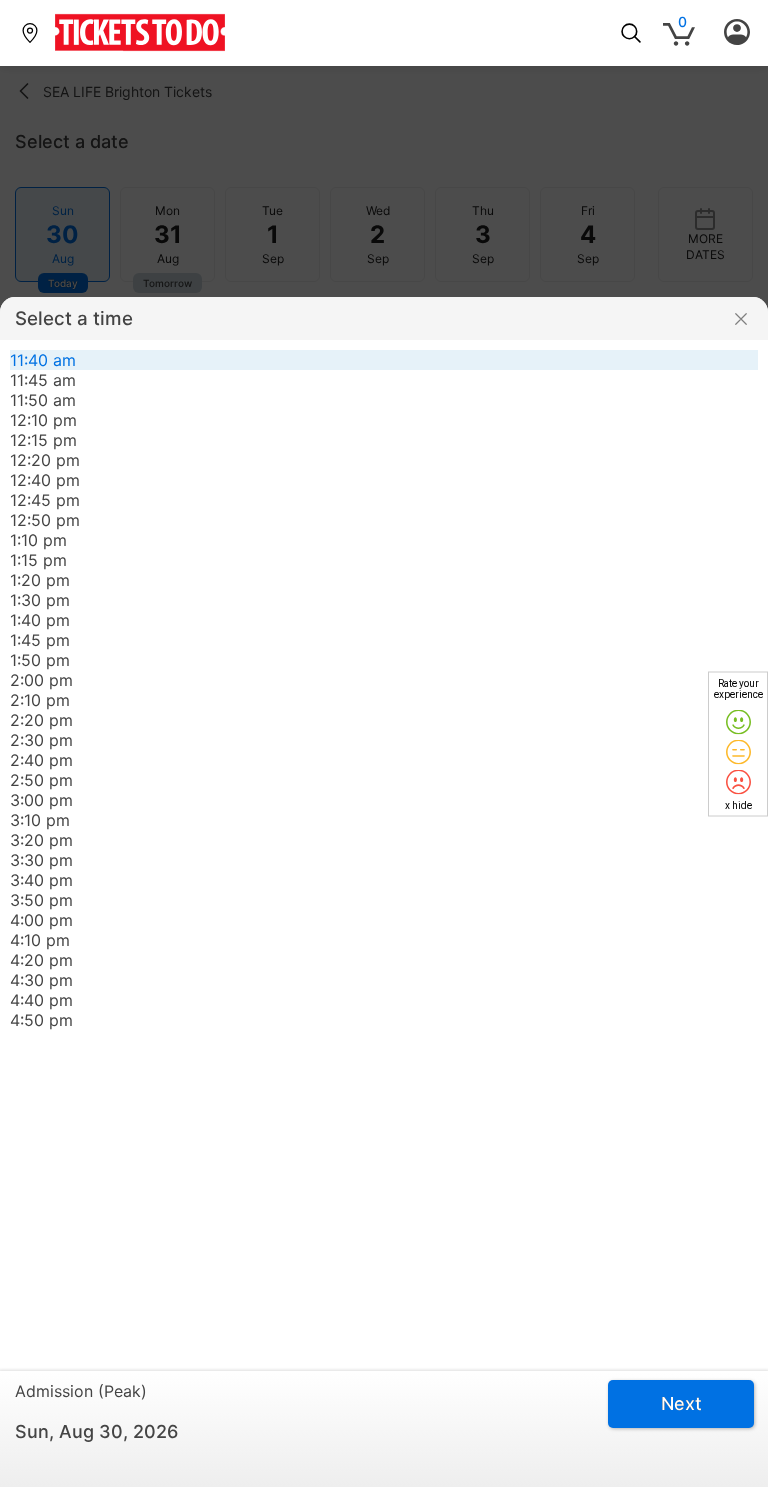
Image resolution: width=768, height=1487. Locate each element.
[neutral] (738, 751)
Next (681, 1403)
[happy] (738, 721)
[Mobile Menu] (737, 33)
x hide (738, 804)
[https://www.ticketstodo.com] (140, 52)
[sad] (738, 781)
